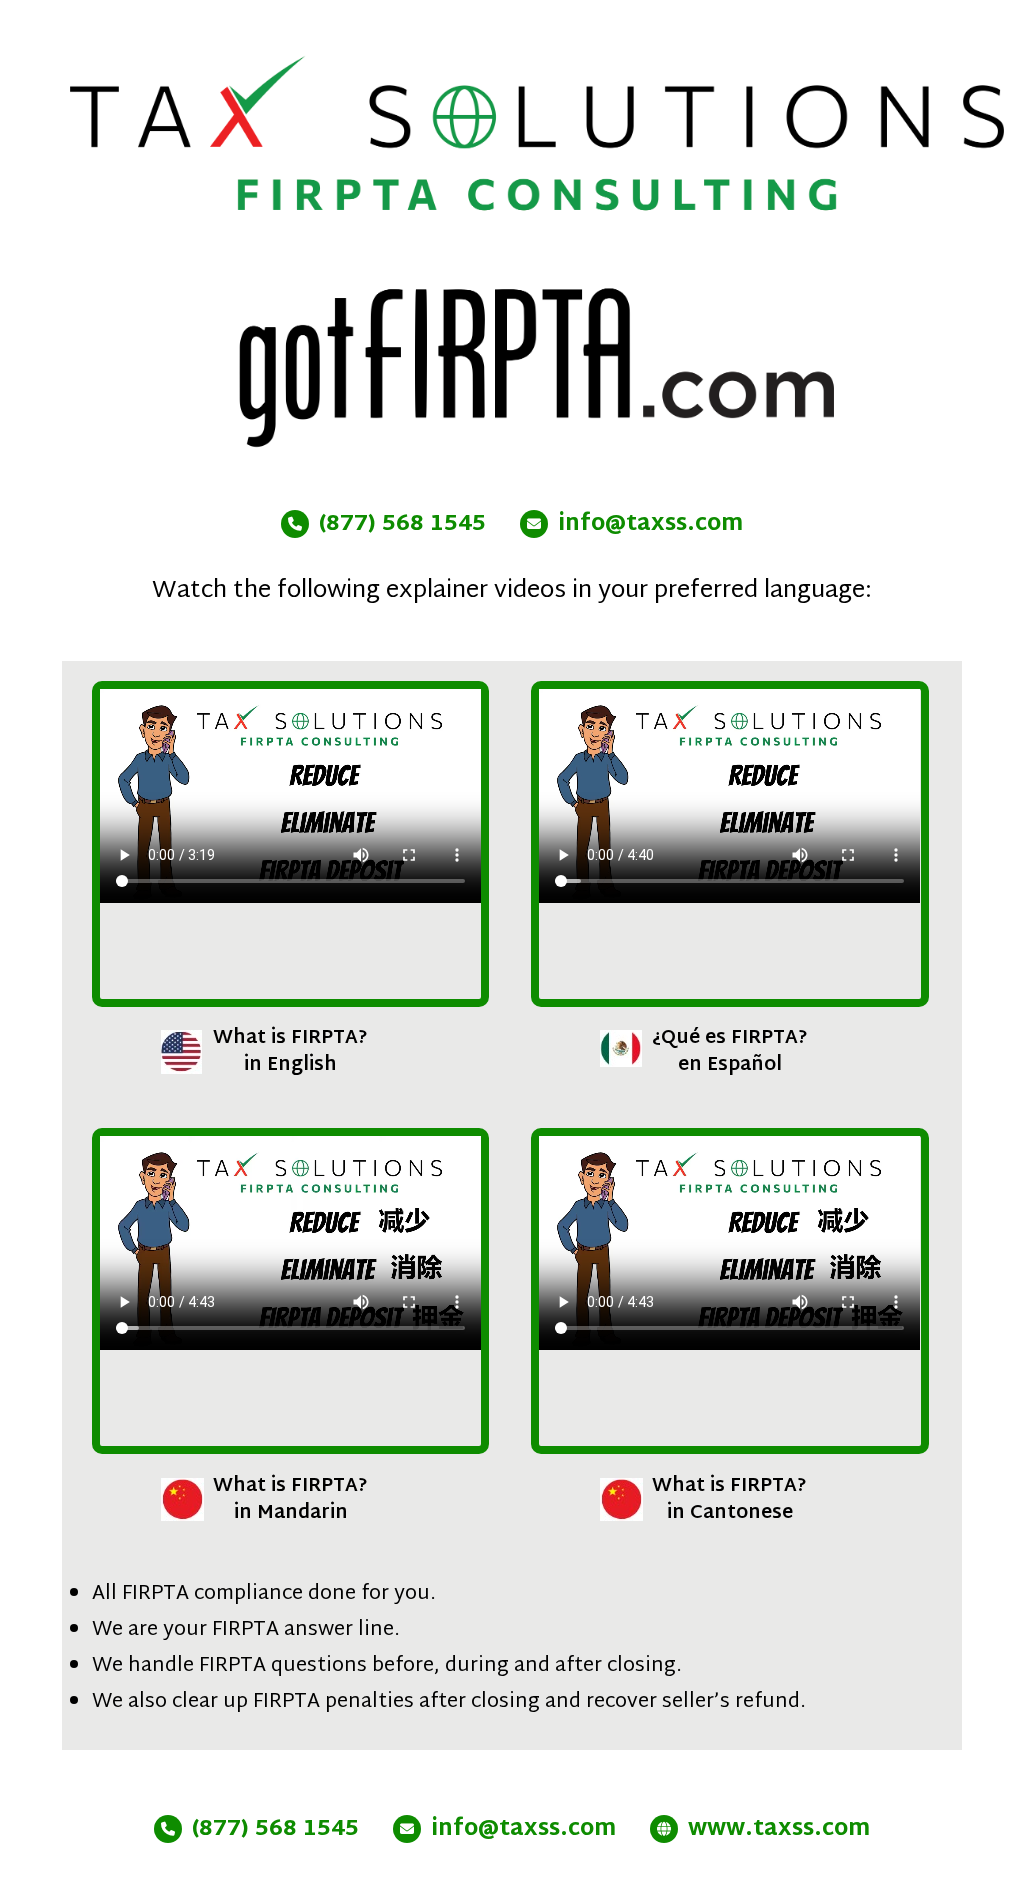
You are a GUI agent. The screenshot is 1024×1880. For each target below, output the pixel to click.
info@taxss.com (650, 525)
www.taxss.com (779, 1830)
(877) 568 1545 (402, 525)
